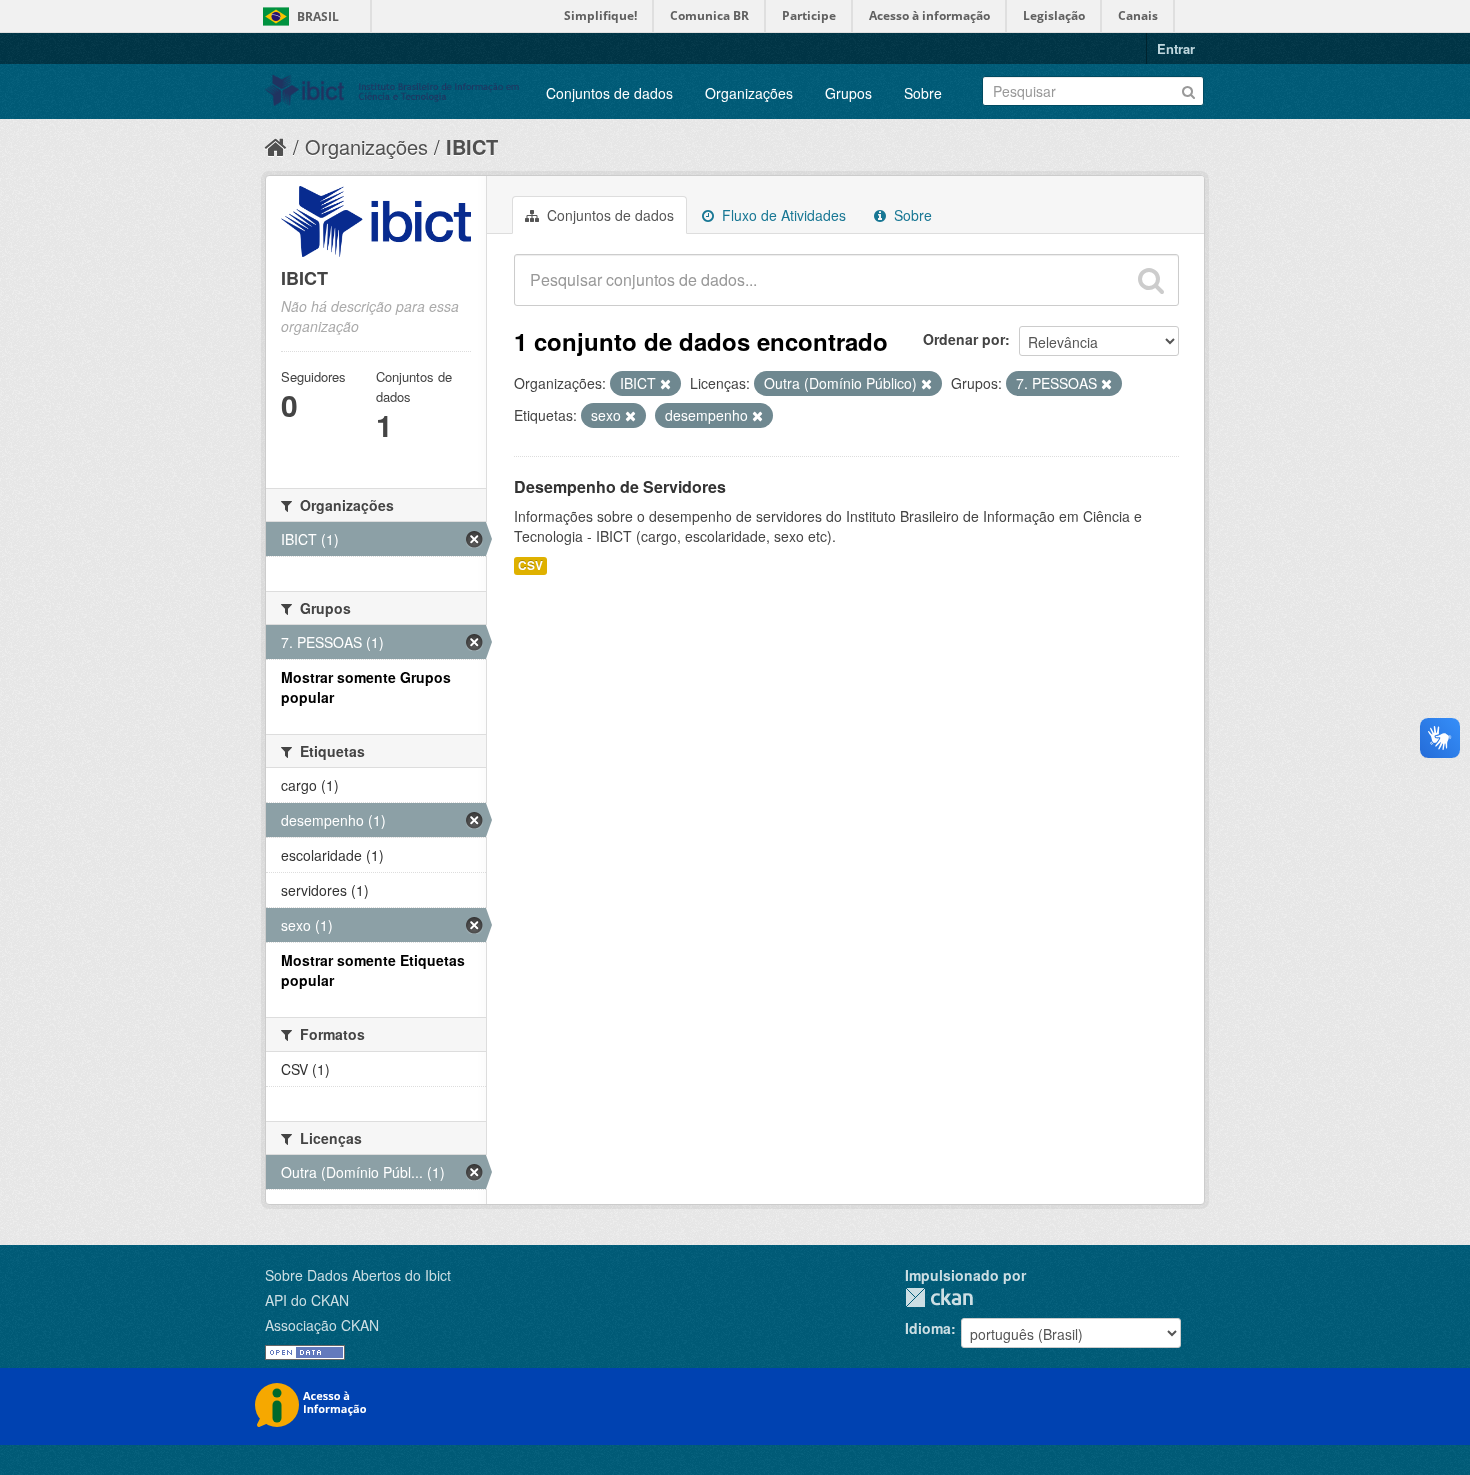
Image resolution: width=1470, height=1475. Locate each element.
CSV (530, 565)
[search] (1151, 280)
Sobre (923, 93)
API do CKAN (307, 1300)
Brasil (318, 16)
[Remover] (665, 384)
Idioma (928, 1328)
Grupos (848, 93)
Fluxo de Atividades (782, 215)
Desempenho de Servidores (620, 486)
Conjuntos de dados (609, 93)
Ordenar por (964, 339)
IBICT (472, 146)
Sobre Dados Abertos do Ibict (358, 1275)
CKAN (939, 1297)
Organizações (749, 93)
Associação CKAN (322, 1325)
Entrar (1176, 48)
